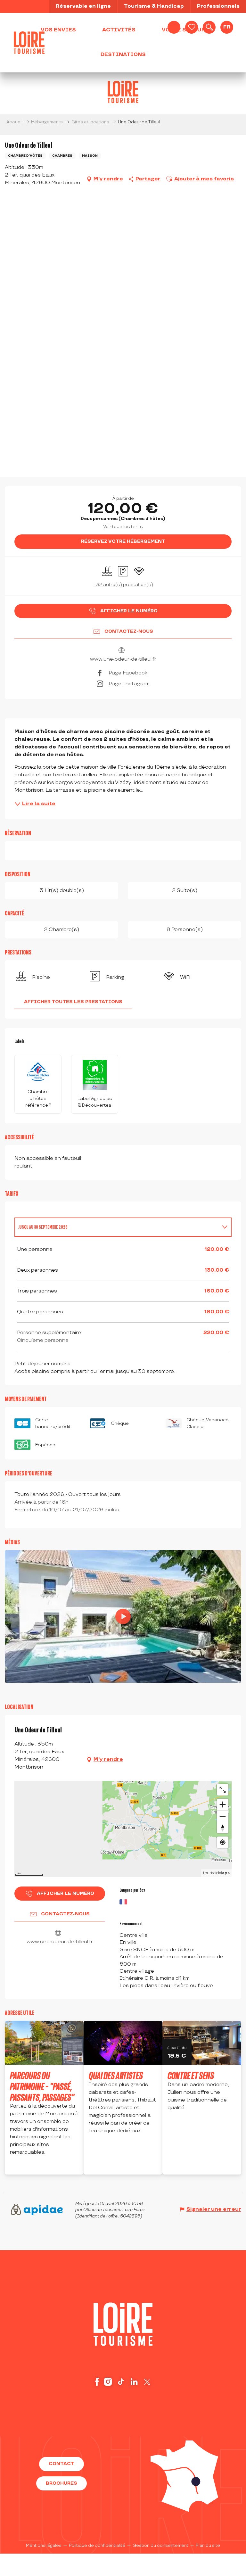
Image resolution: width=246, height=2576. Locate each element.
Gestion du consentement (160, 2546)
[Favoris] (192, 27)
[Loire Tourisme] (29, 43)
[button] (209, 27)
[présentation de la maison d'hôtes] (123, 1616)
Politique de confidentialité (97, 2546)
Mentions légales (44, 2546)
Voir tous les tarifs (123, 527)
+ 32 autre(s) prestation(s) (123, 585)
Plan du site (208, 2546)
